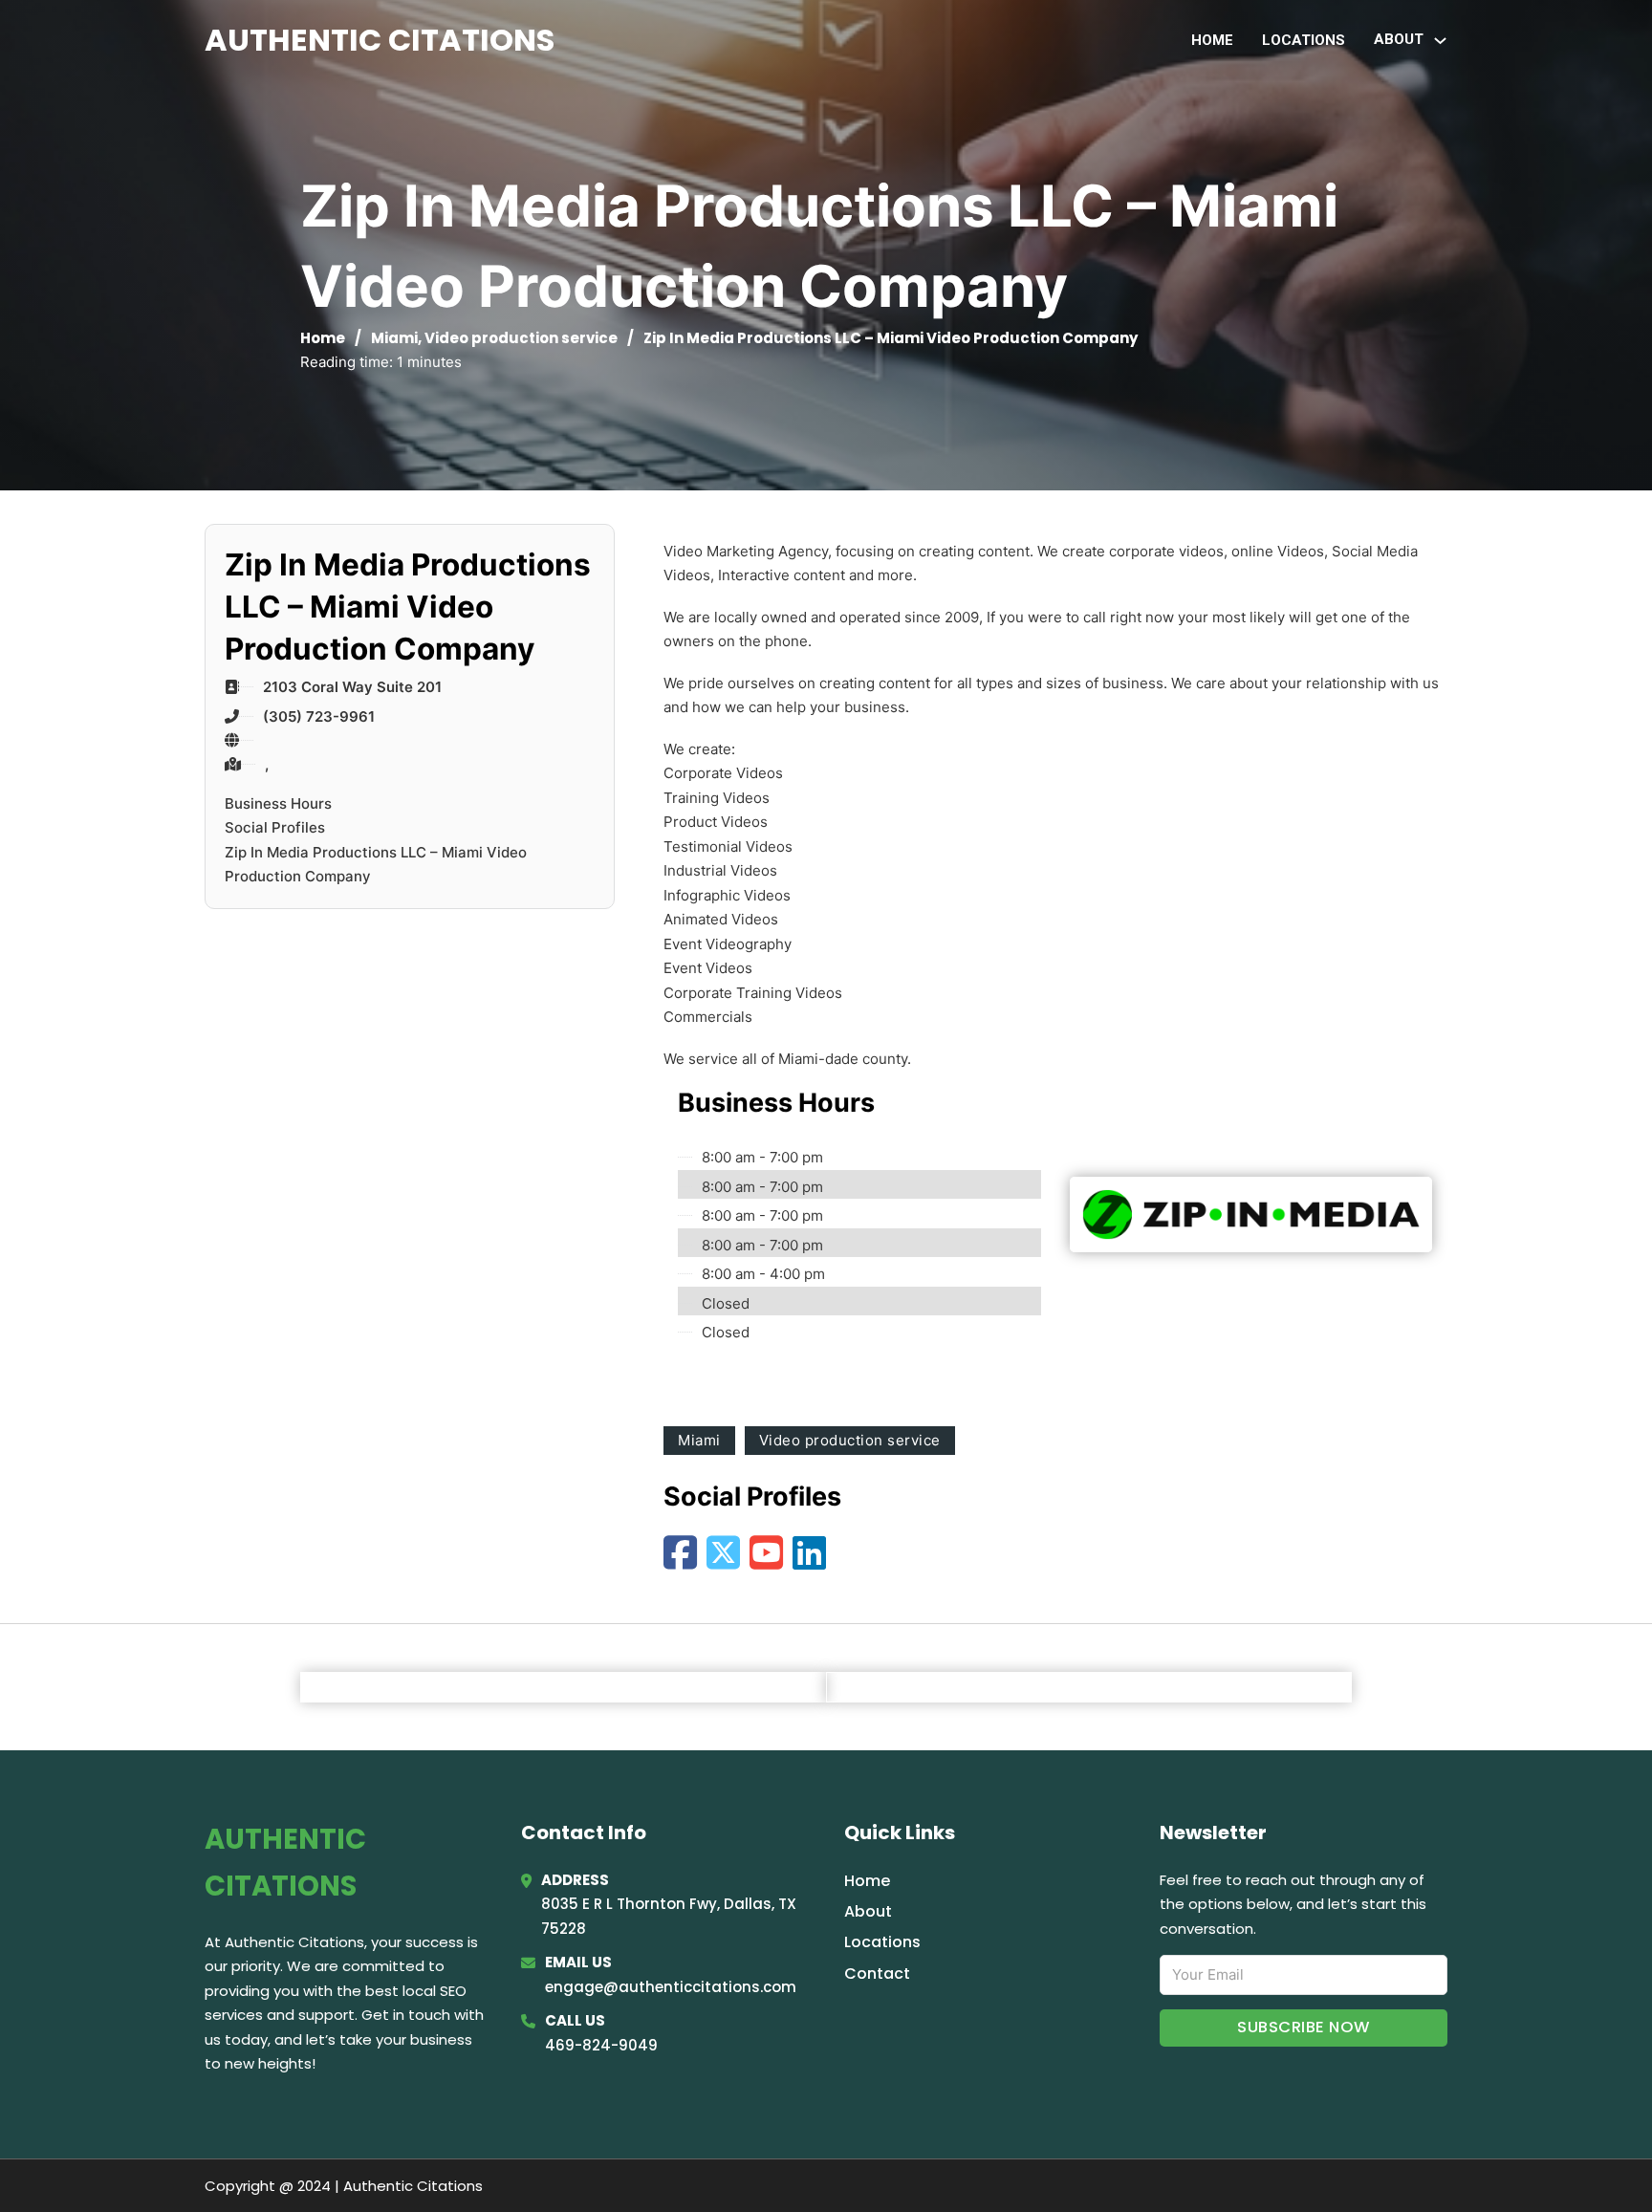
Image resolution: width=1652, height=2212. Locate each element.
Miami (394, 338)
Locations (1304, 40)
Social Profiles (275, 827)
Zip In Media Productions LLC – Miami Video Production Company (376, 865)
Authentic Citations (380, 40)
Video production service (521, 338)
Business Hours (278, 803)
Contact (877, 1973)
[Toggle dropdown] (1440, 41)
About (868, 1911)
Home (1212, 40)
